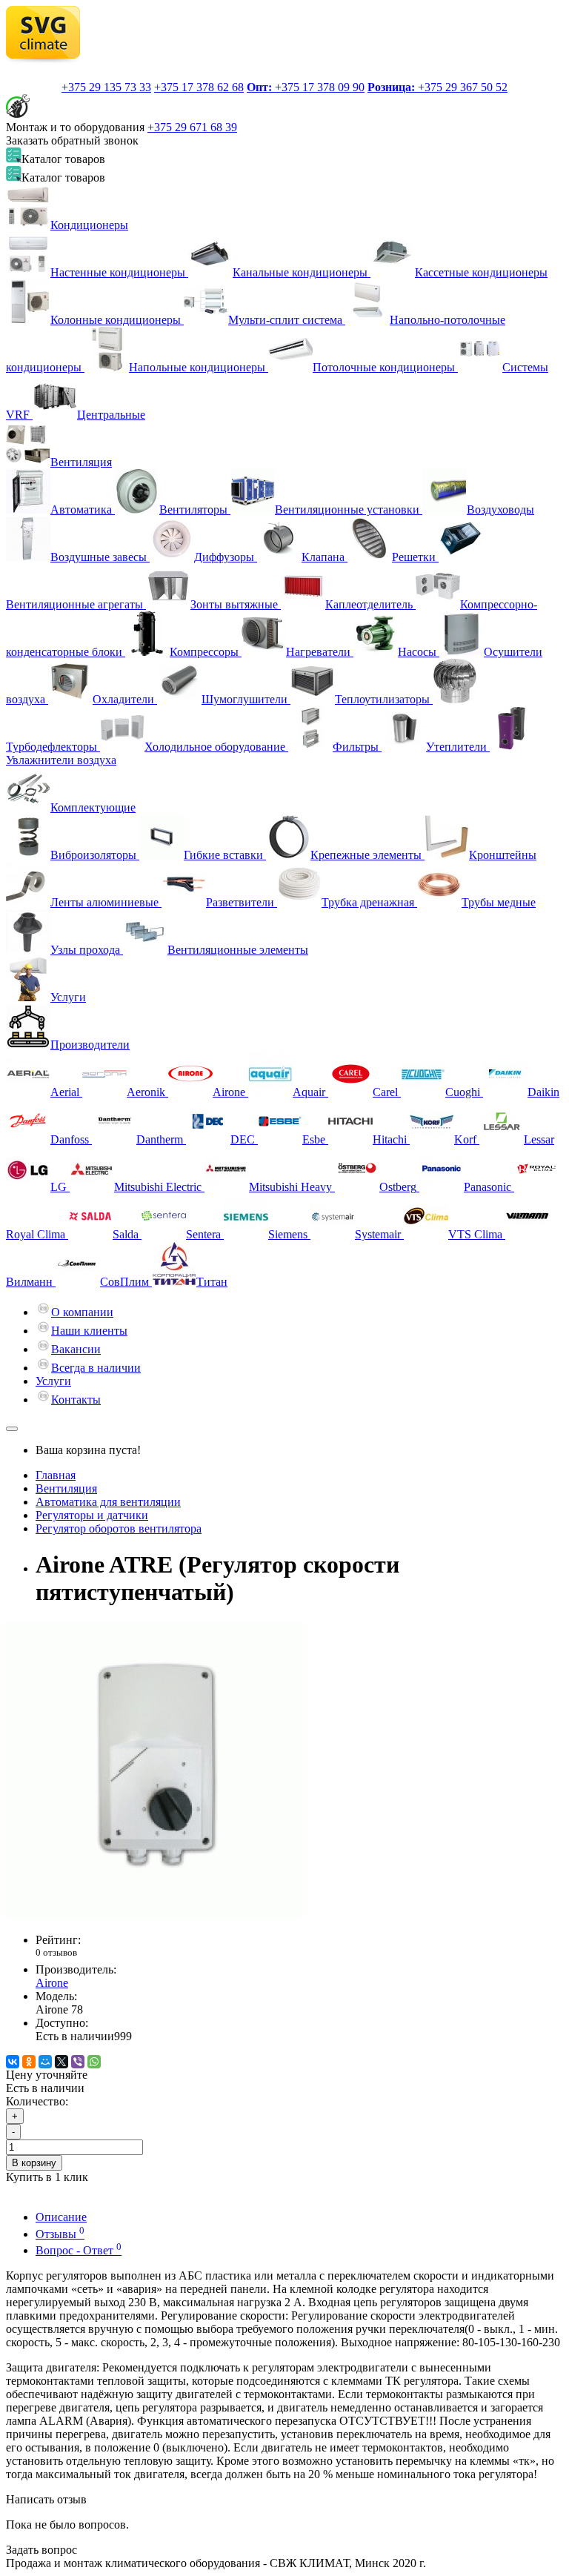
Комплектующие (93, 807)
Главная (56, 1475)
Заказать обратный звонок (72, 140)
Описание (61, 2217)
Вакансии (76, 1349)
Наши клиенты (89, 1331)
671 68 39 (192, 127)
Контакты (76, 1400)
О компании (82, 1312)
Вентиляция (81, 462)
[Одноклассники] (29, 2062)
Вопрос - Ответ (79, 2250)
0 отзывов (56, 1952)
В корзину (34, 2163)
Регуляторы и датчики (92, 1515)
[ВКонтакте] (13, 2062)
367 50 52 (437, 87)
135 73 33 (106, 87)
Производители (90, 1045)
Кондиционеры (89, 225)
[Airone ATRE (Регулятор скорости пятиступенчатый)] (154, 1915)
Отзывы (60, 2234)
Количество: (37, 2101)
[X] (61, 2062)
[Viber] (78, 2062)
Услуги (68, 997)
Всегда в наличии (96, 1368)
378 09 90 (306, 87)
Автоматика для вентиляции (108, 1502)
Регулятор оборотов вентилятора (119, 1528)
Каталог (63, 177)
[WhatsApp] (94, 2062)
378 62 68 (199, 87)
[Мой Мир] (45, 2062)
